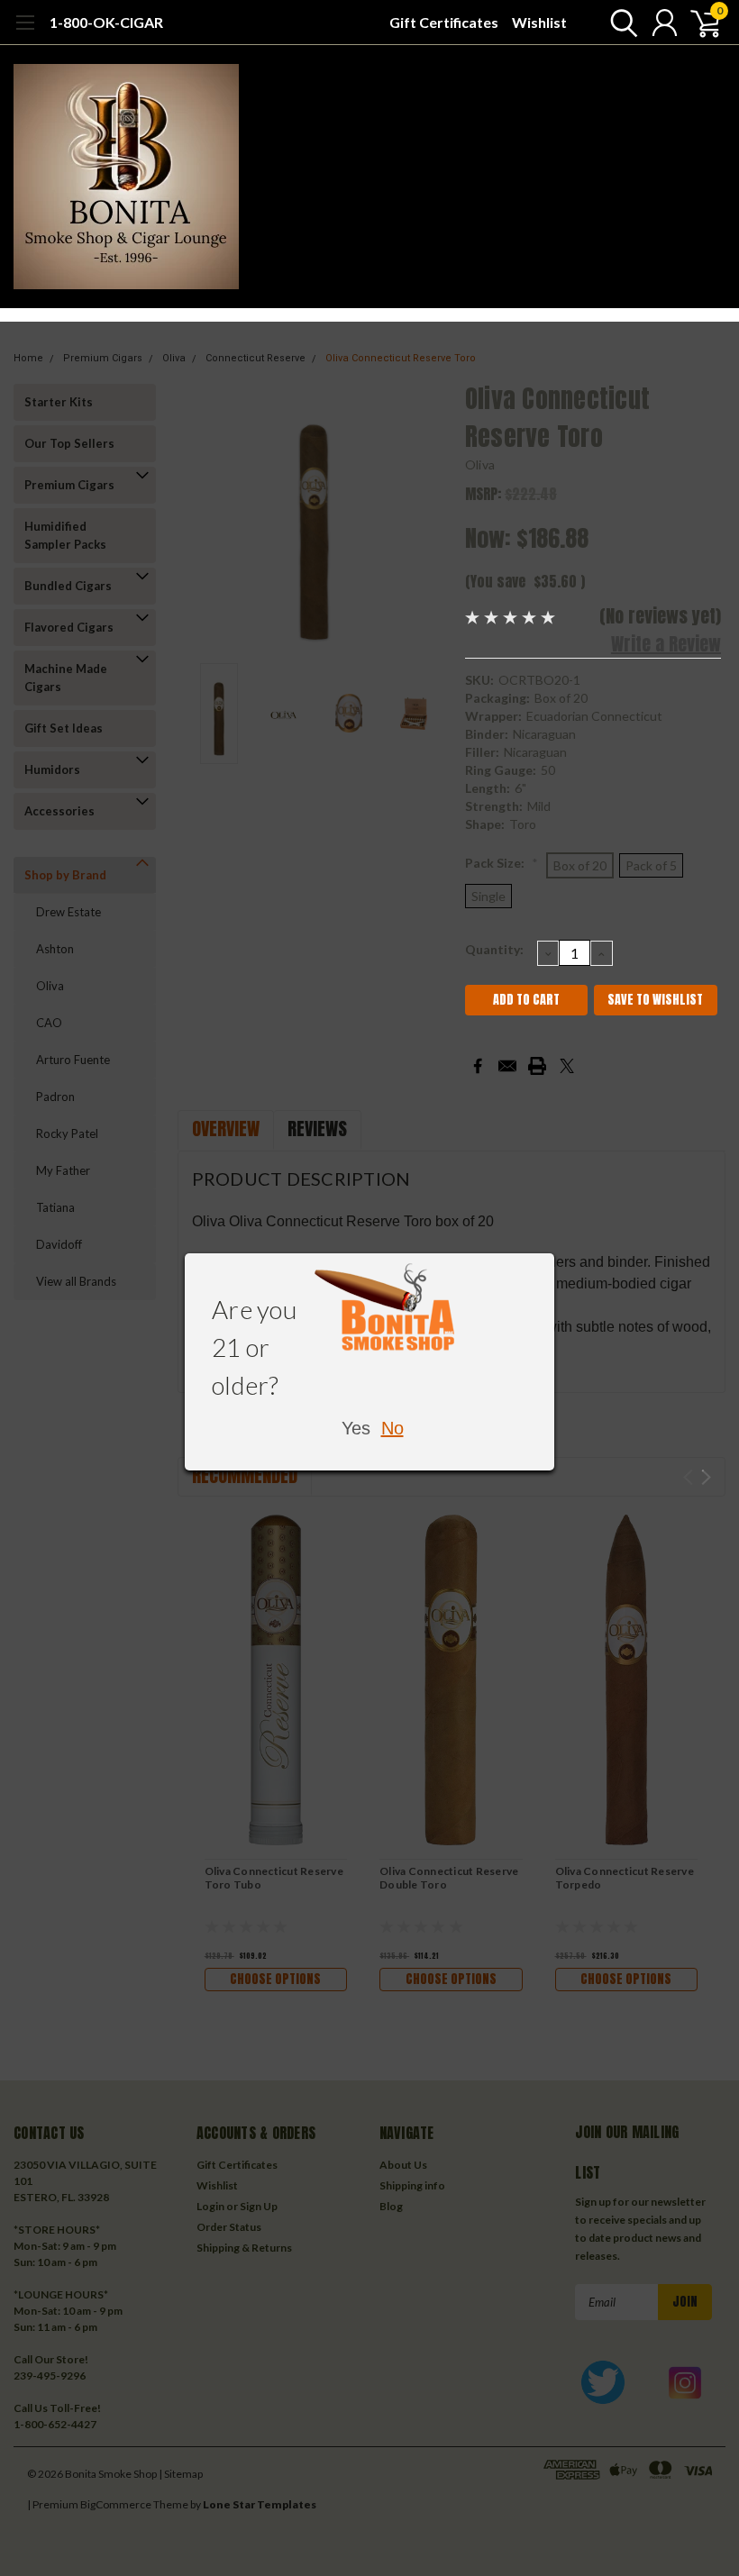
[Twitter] (567, 1066)
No (392, 1428)
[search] (620, 23)
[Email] (507, 1066)
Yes (356, 1428)
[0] (698, 23)
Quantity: (494, 949)
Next (429, 517)
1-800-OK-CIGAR (106, 22)
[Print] (537, 1066)
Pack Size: (502, 863)
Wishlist (539, 22)
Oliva (480, 464)
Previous (200, 517)
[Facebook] (478, 1066)
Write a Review (666, 644)
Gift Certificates (444, 22)
